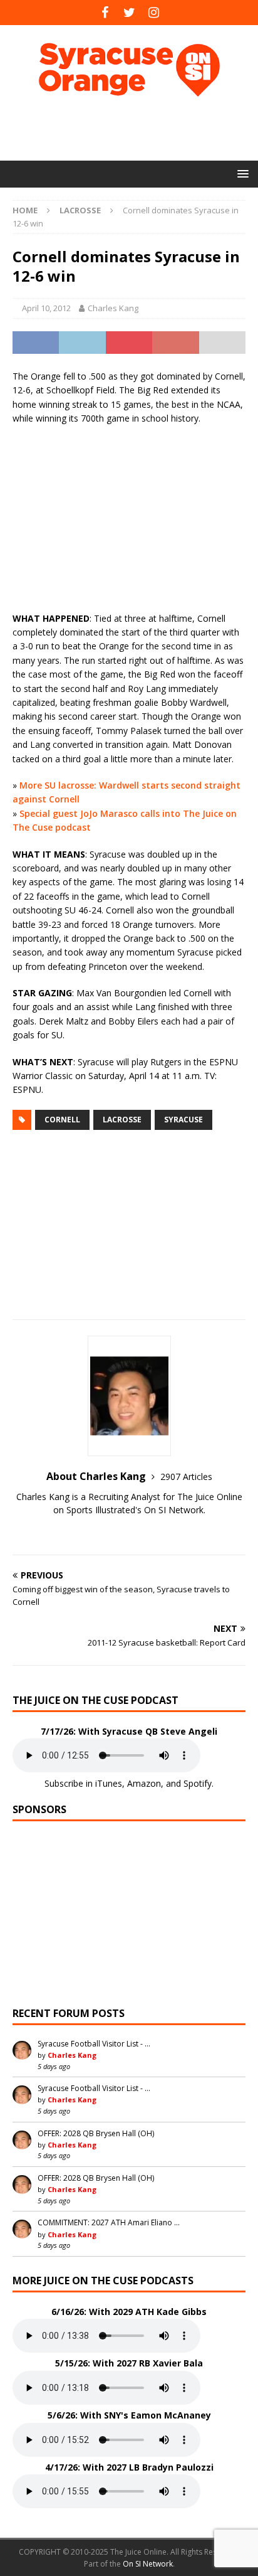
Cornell (62, 1120)
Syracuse (183, 1120)
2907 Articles (186, 1477)
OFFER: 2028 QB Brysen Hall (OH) (96, 2133)
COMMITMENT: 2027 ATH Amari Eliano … (109, 2222)
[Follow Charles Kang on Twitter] (129, 1532)
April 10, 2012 (46, 308)
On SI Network (148, 2564)
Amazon (144, 1783)
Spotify (198, 1783)
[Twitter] (129, 13)
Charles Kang (113, 308)
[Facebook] (105, 13)
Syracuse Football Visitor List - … (94, 2044)
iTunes (109, 1783)
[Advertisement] (135, 129)
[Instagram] (154, 13)
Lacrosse (122, 1120)
